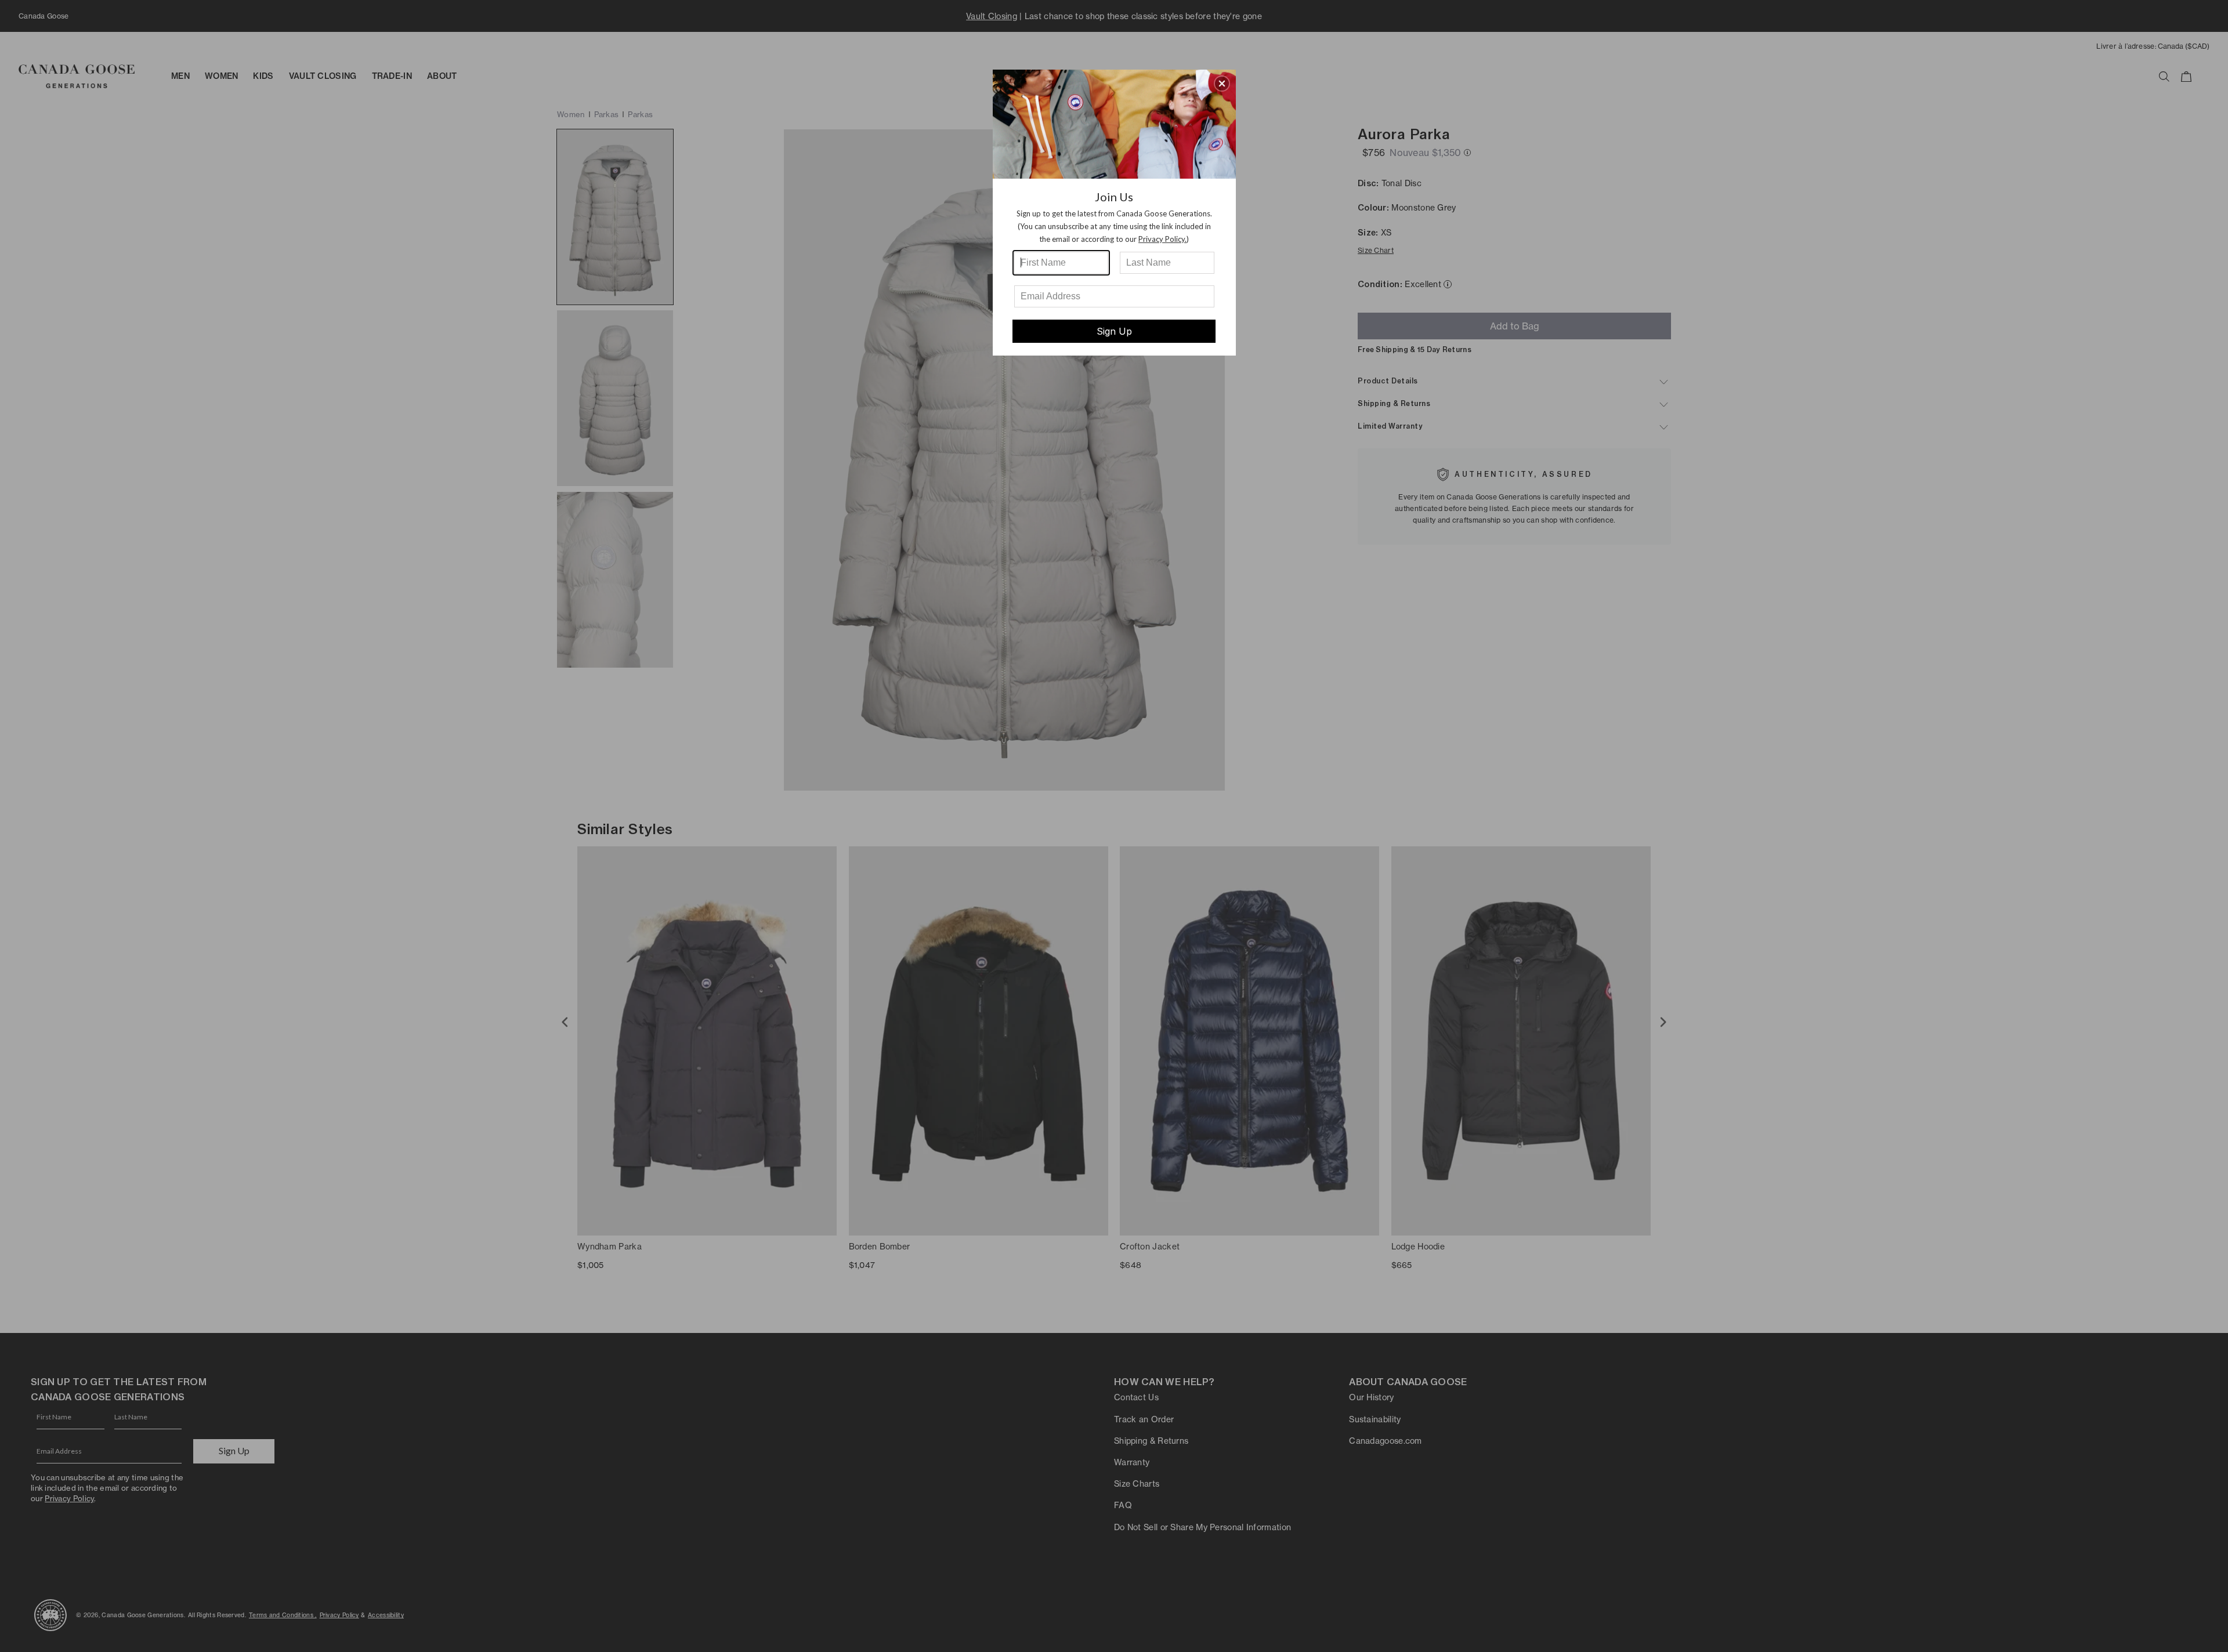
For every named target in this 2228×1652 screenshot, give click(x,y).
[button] (1222, 84)
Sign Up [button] (1114, 331)
